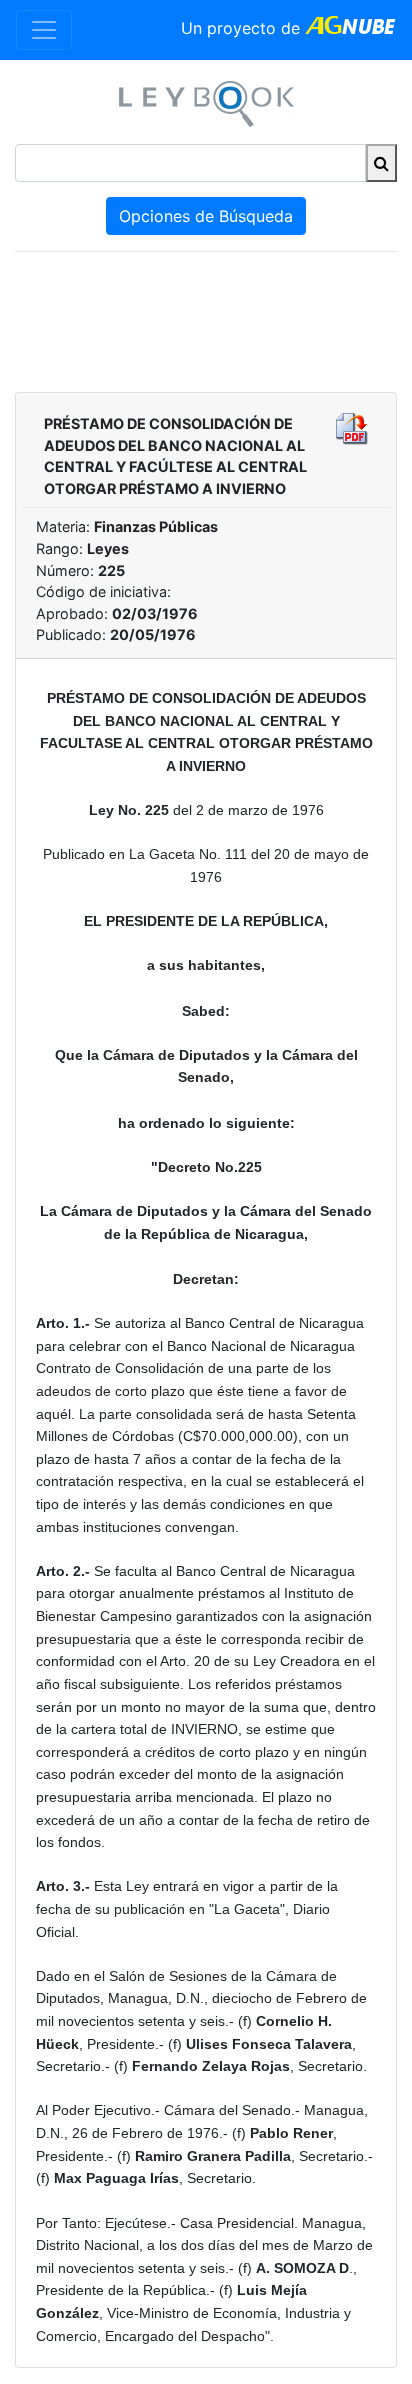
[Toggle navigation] (44, 30)
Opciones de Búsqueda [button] (206, 216)
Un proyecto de (243, 28)
